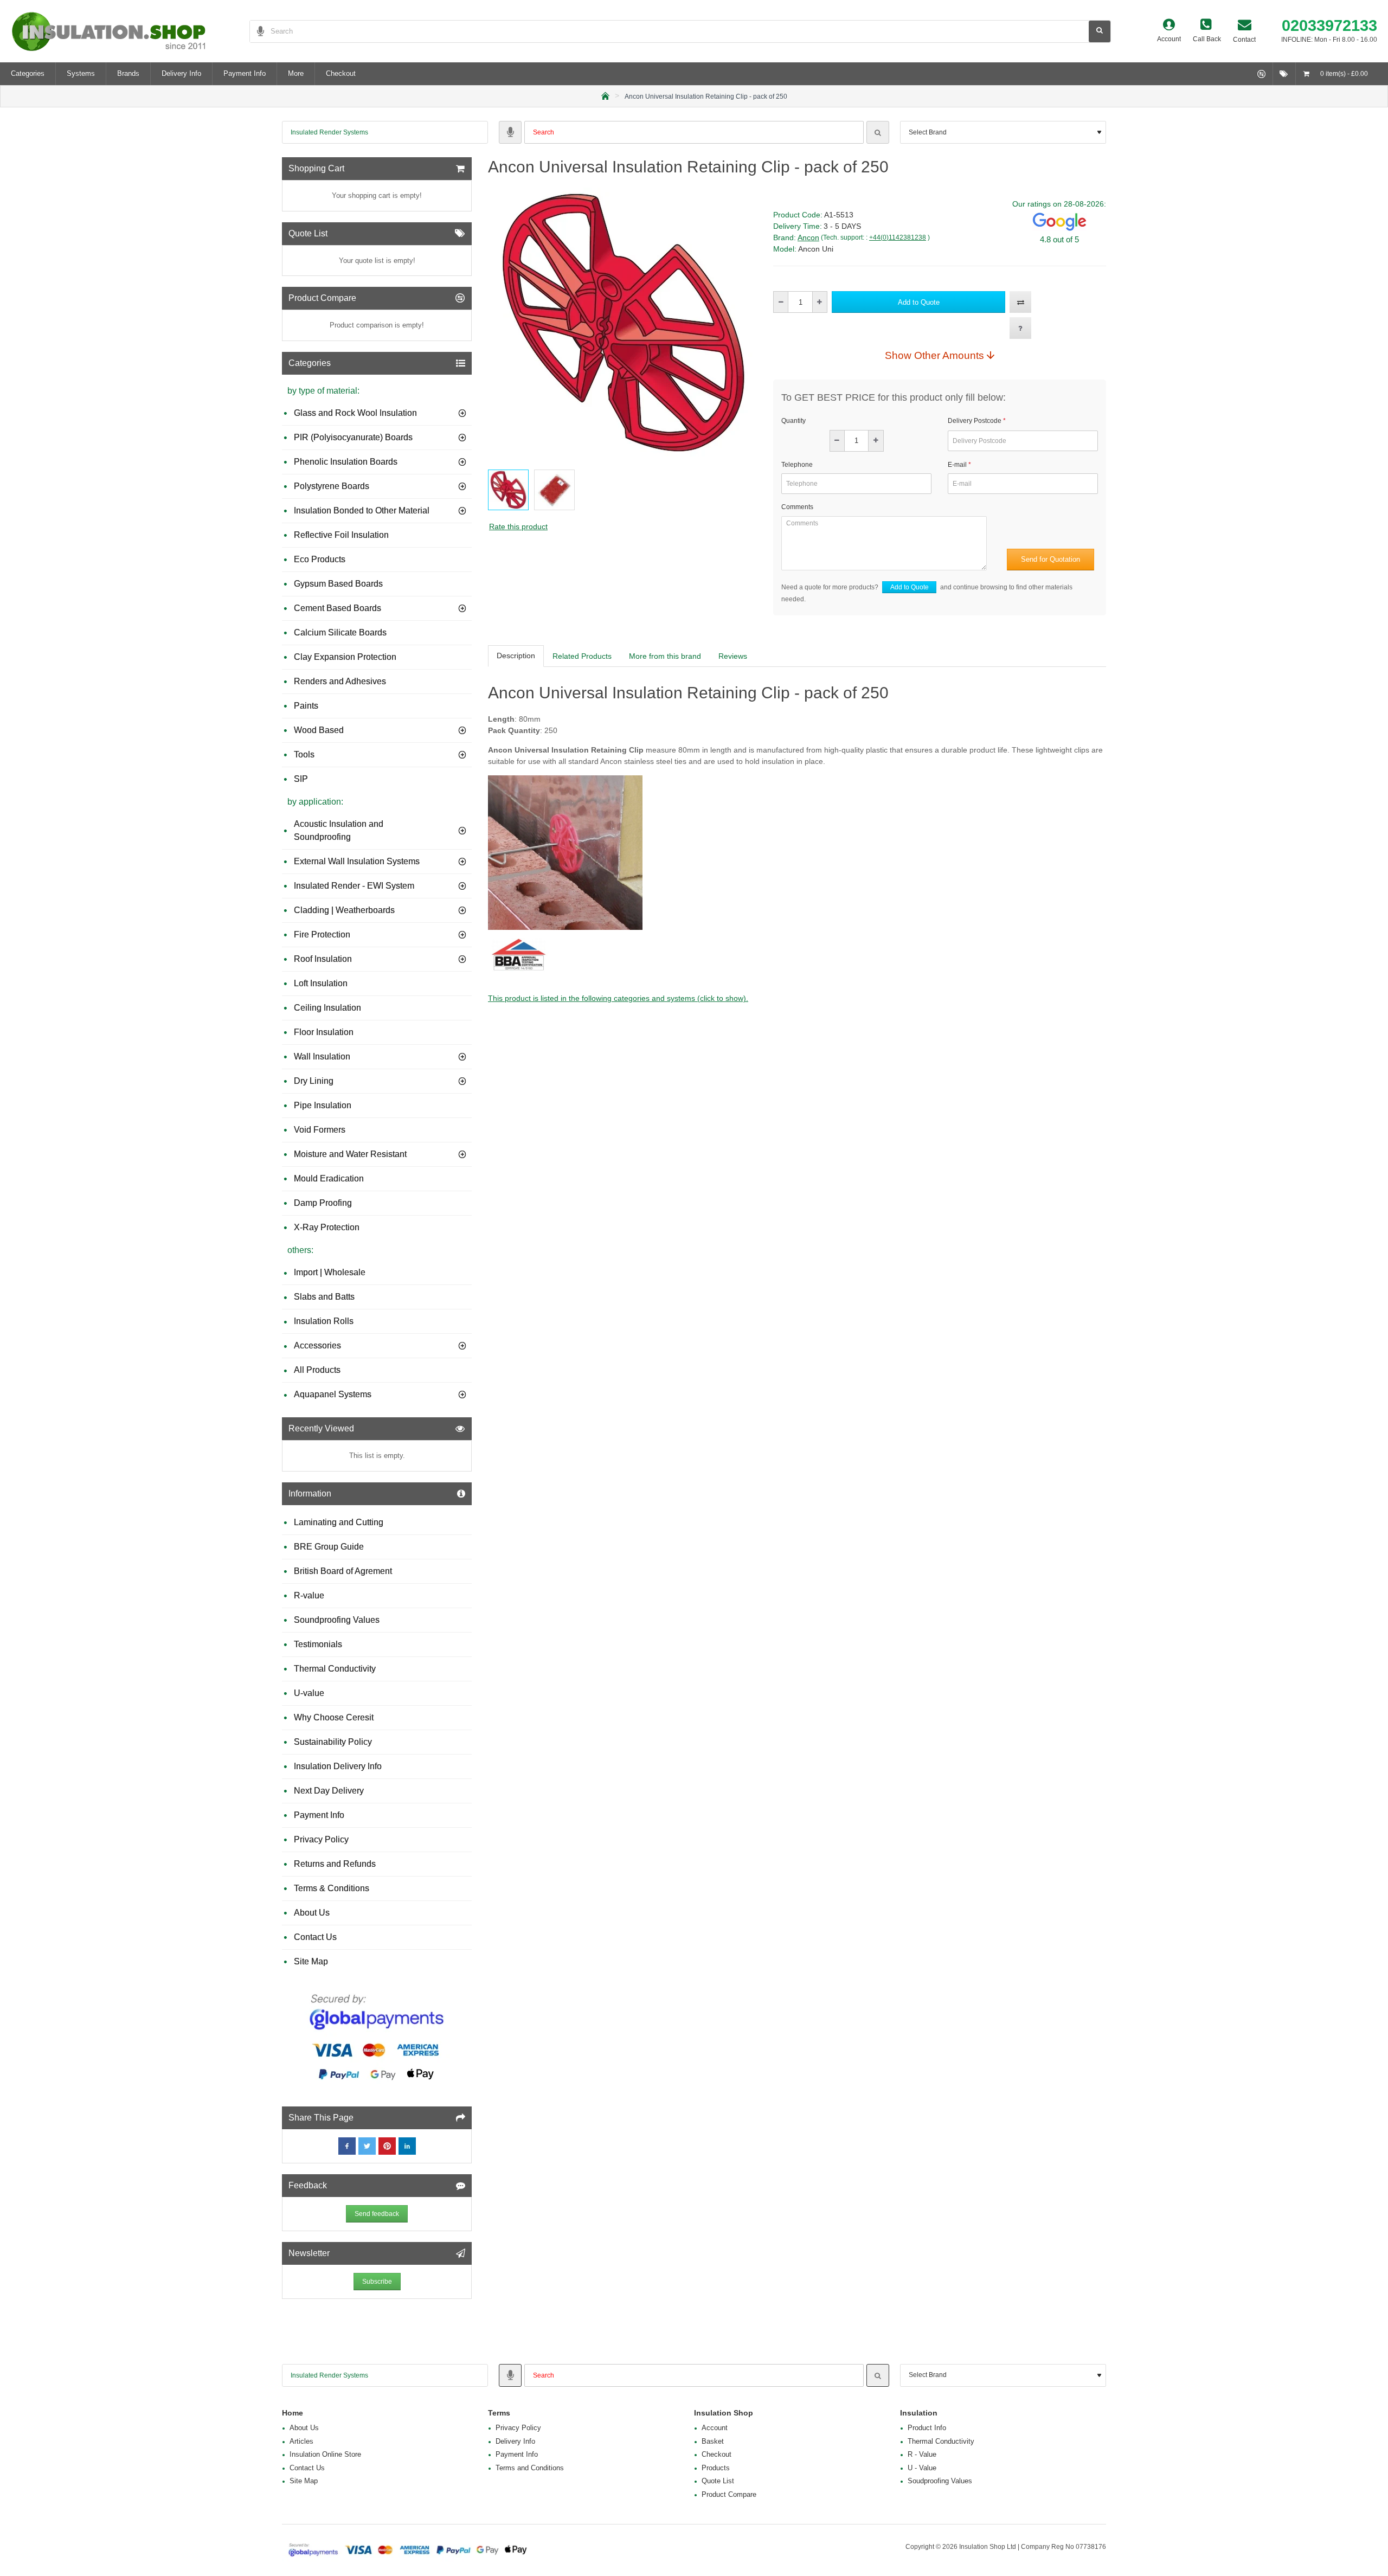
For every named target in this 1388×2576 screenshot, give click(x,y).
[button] (918, 302)
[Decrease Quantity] (781, 302)
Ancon (808, 237)
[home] (605, 95)
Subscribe (377, 2282)
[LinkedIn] (407, 2146)
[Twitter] (367, 2146)
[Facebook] (347, 2146)
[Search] (878, 132)
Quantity (793, 421)
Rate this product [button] (518, 526)
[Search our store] (1100, 31)
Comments (797, 507)
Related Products (582, 656)
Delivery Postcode (975, 421)
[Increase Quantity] (820, 302)
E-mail (957, 465)
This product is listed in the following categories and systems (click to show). (618, 998)
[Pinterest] (387, 2146)
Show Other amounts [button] (934, 355)
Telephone (797, 465)
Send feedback (377, 2214)
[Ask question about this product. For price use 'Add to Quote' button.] (1020, 328)
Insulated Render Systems (329, 132)
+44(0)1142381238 (898, 237)
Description (516, 656)
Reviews (733, 656)
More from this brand (665, 656)
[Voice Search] (257, 31)
